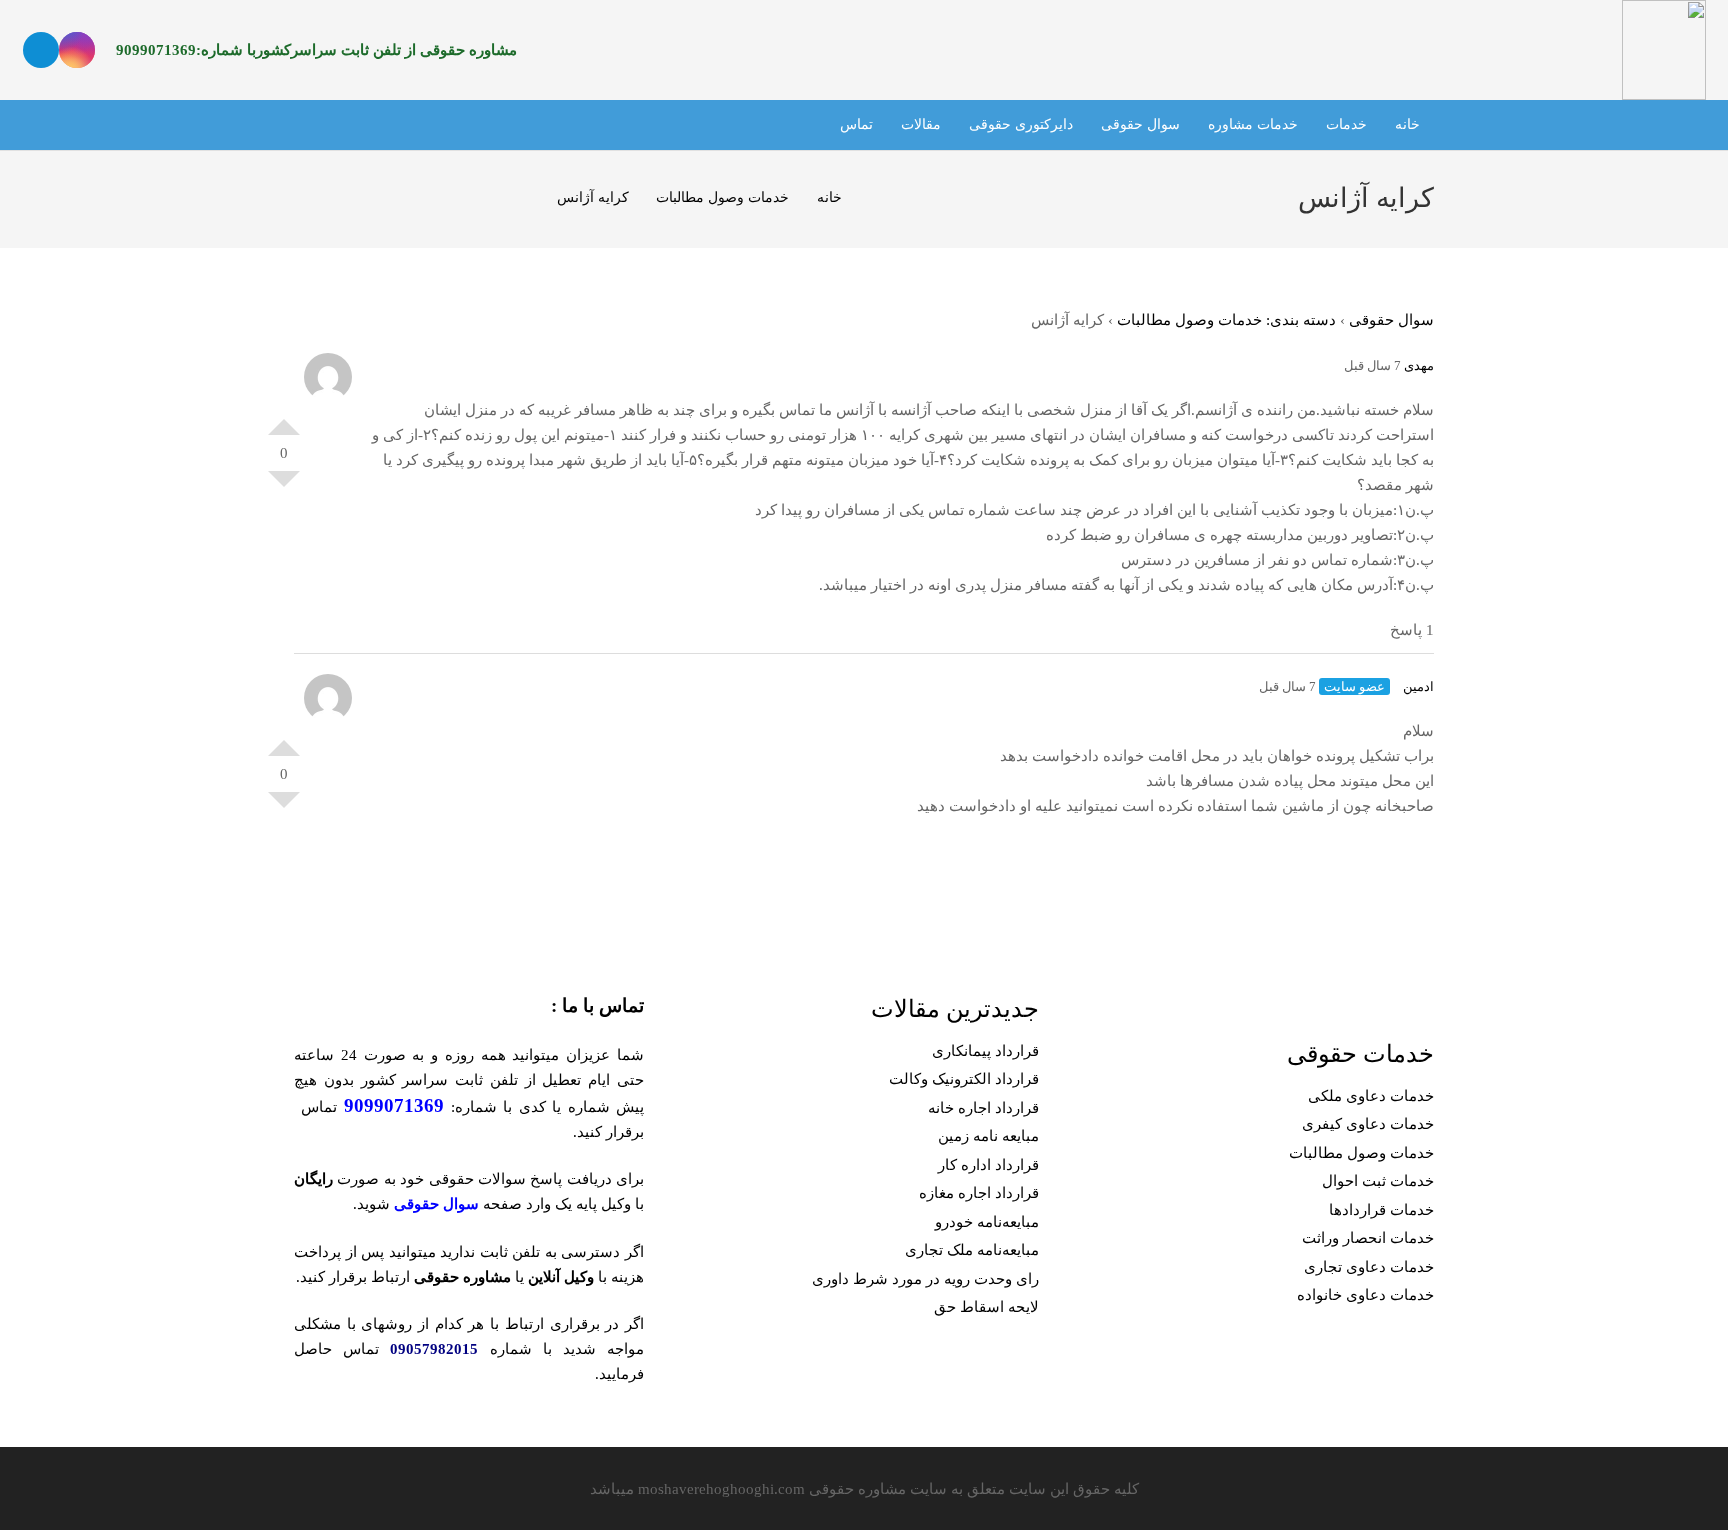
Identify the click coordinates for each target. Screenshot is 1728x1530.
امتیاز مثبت (284, 419)
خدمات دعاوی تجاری (1369, 1267)
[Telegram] (41, 50)
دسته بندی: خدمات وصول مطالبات (1226, 320)
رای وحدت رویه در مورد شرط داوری (925, 1279)
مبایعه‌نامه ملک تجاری (972, 1250)
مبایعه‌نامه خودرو (987, 1222)
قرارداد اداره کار (988, 1165)
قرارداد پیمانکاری (985, 1051)
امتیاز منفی (284, 487)
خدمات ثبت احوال (1378, 1181)
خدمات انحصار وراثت (1368, 1238)
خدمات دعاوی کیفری (1368, 1124)
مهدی (1419, 365)
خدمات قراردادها (1381, 1210)
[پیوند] (1663, 50)
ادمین (1418, 686)
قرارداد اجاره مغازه (979, 1193)
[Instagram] (77, 50)
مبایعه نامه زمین (988, 1136)
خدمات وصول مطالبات (1361, 1153)
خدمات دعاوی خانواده (1365, 1295)
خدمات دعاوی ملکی (1371, 1096)
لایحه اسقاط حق (986, 1307)
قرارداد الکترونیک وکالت (964, 1079)
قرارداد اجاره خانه (983, 1108)
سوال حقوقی (1391, 320)
